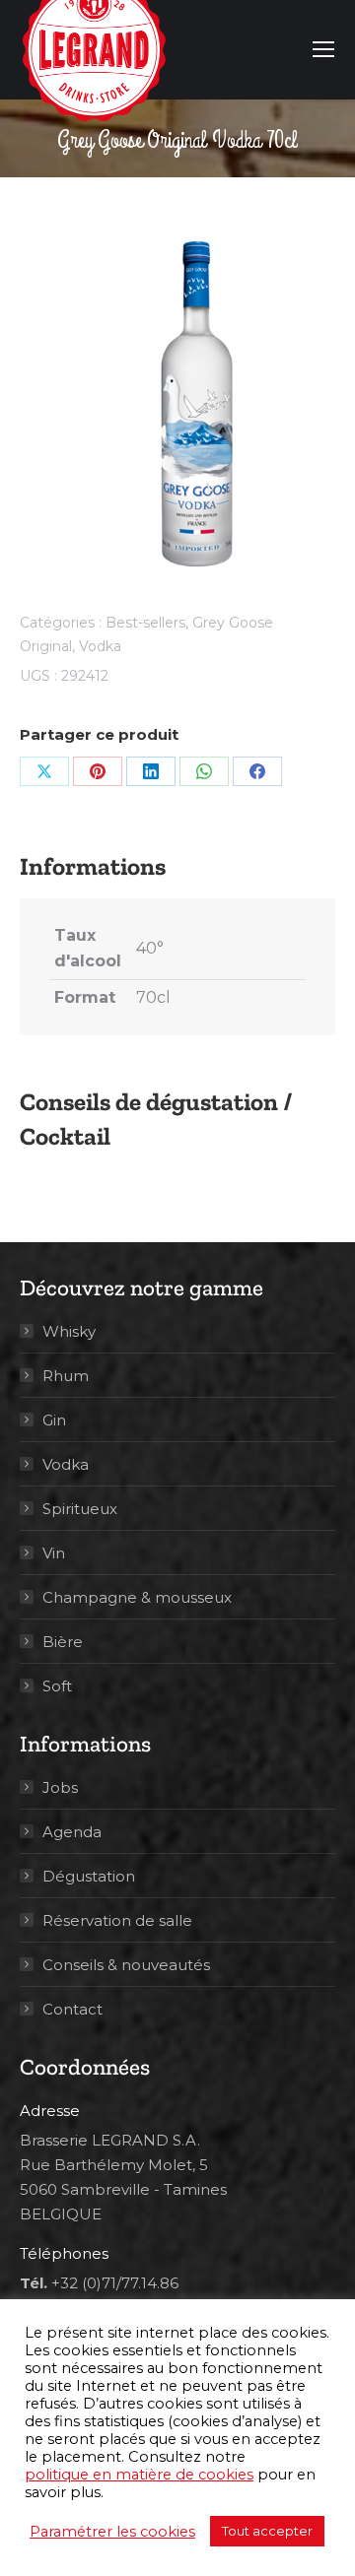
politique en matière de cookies (139, 2475)
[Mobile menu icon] (323, 49)
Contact (72, 2009)
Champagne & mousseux (137, 1597)
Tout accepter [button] (267, 2531)
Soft (57, 1686)
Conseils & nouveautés (126, 1965)
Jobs (60, 1787)
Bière (63, 1642)
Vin (54, 1553)
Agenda (72, 1832)
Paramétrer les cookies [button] (112, 2532)
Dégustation (89, 1876)
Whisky (69, 1331)
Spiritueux (80, 1509)
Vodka (100, 646)
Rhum (66, 1376)
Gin (54, 1420)
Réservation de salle (117, 1920)
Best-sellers (145, 623)
